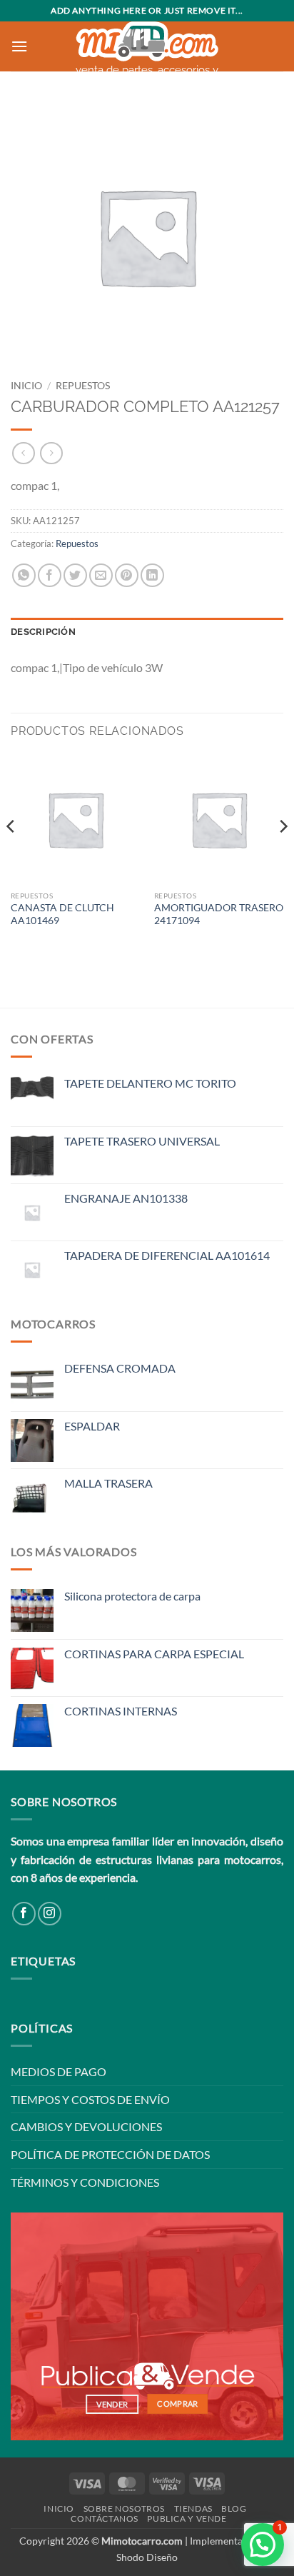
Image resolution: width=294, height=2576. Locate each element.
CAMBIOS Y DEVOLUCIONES (86, 2126)
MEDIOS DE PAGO (59, 2071)
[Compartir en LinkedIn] (152, 575)
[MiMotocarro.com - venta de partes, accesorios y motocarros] (147, 42)
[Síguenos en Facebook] (24, 1914)
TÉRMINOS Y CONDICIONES (85, 2182)
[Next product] (23, 453)
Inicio (26, 386)
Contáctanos (105, 2519)
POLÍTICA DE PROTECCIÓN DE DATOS (110, 2154)
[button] (19, 46)
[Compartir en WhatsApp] (24, 575)
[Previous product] (51, 453)
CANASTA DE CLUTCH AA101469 (62, 914)
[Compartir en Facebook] (50, 575)
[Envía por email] (101, 575)
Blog (234, 2509)
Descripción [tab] (43, 632)
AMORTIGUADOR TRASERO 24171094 (219, 914)
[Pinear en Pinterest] (127, 575)
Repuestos (83, 386)
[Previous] (11, 854)
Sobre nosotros (125, 2509)
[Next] (283, 854)
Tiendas (193, 2509)
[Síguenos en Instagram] (50, 1914)
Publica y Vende (187, 2519)
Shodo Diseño (147, 2557)
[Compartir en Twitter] (75, 575)
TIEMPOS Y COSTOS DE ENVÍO (90, 2099)
